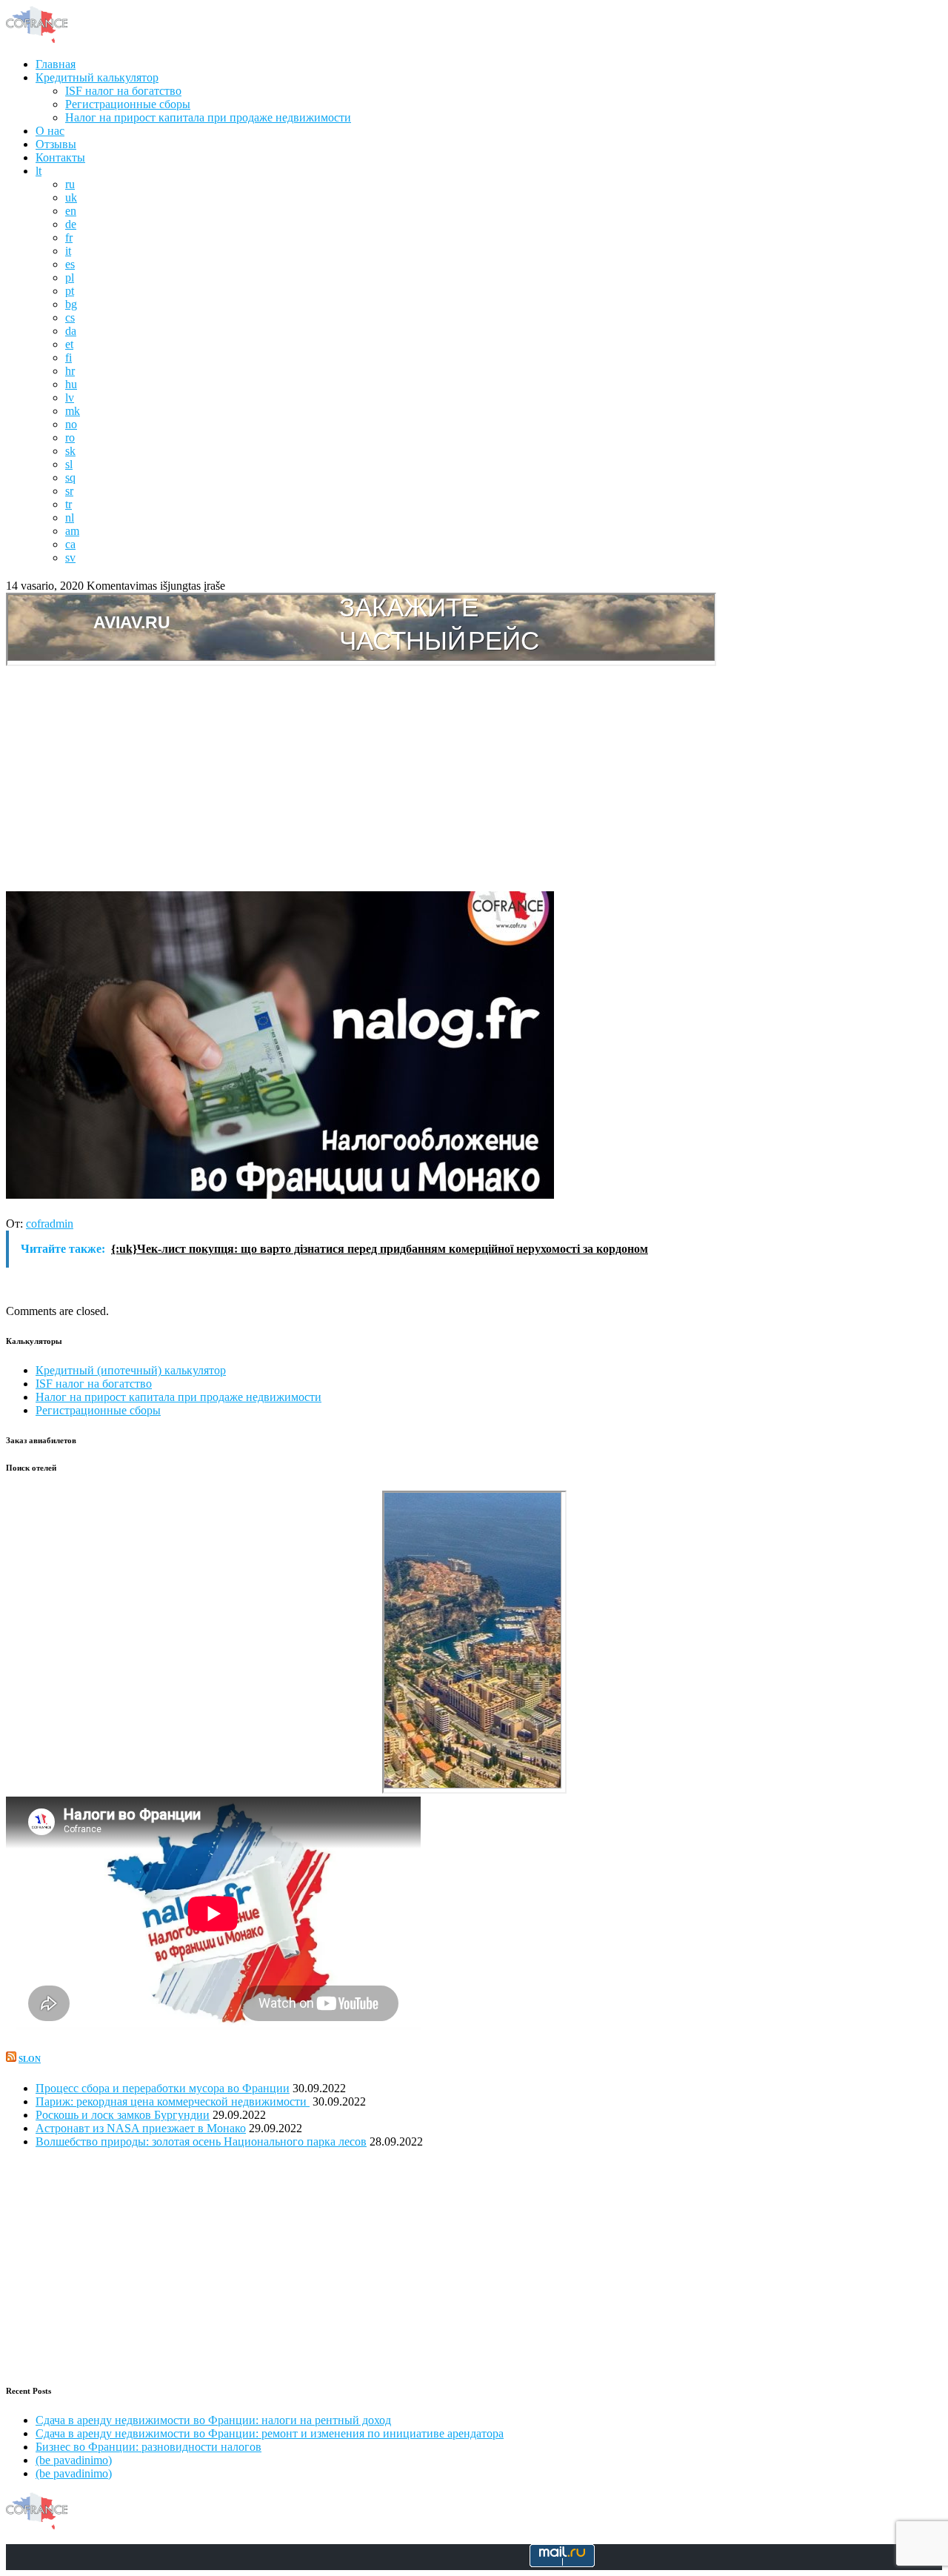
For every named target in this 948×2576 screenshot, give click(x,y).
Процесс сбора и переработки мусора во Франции (163, 2088)
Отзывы (56, 144)
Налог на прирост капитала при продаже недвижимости (208, 117)
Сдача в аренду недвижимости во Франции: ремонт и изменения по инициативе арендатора (270, 2433)
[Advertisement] (474, 780)
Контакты (60, 157)
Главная (56, 64)
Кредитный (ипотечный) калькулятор (131, 1370)
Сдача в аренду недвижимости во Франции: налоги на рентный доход (213, 2420)
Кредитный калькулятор (97, 77)
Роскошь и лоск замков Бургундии (123, 2115)
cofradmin (50, 1224)
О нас (50, 131)
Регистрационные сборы (128, 104)
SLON (30, 2059)
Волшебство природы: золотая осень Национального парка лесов (201, 2141)
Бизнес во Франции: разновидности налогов (148, 2447)
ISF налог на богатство (123, 91)
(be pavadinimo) (74, 2460)
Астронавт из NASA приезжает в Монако (141, 2128)
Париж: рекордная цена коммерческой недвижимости (173, 2101)
